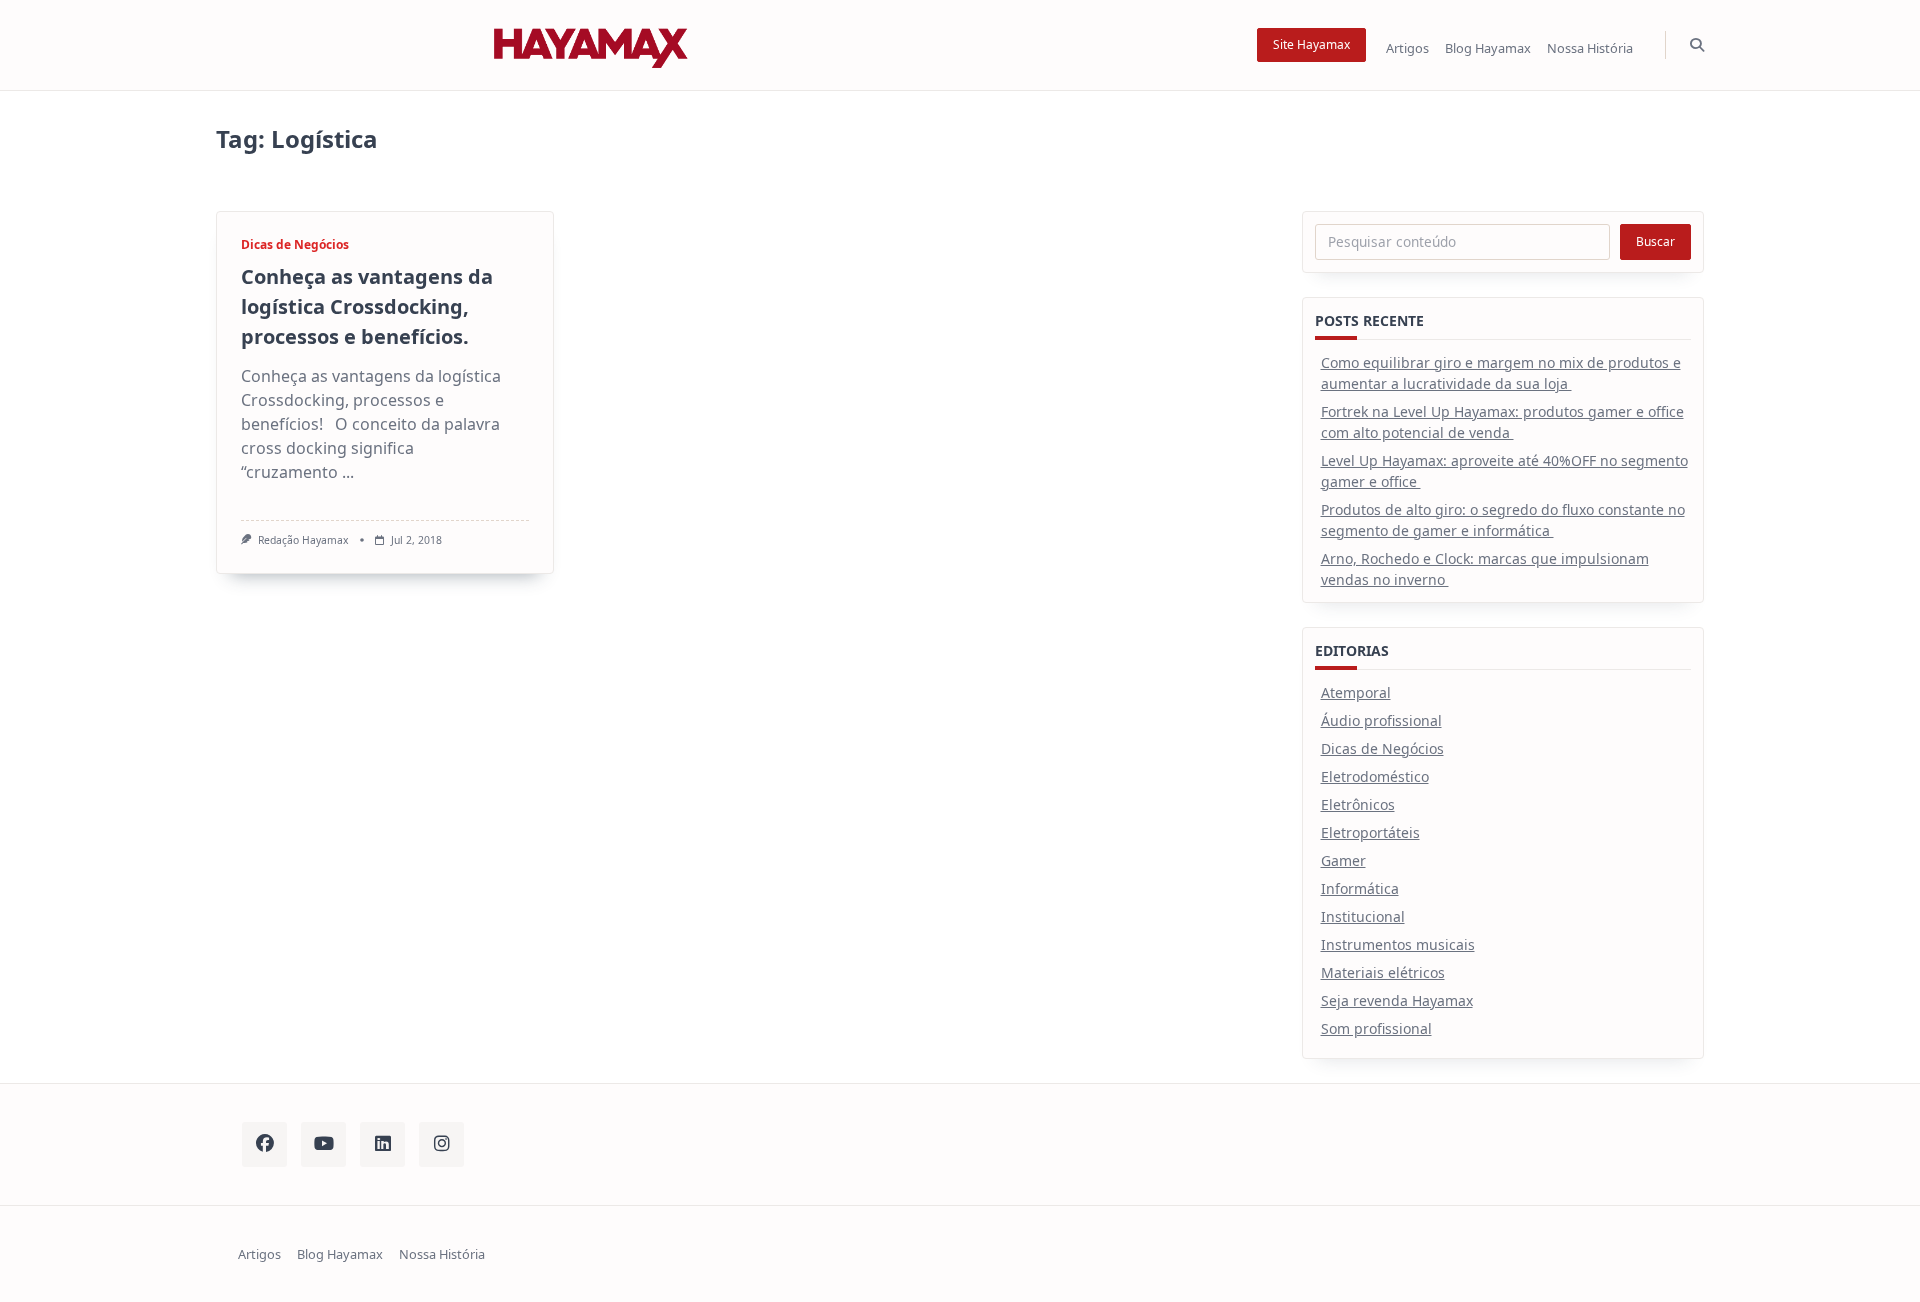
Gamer (1343, 860)
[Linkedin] (382, 1144)
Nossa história (1590, 49)
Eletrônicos (1358, 804)
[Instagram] (441, 1144)
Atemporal (1356, 692)
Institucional (1363, 916)
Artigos (1407, 49)
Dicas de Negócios (295, 244)
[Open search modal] (1697, 45)
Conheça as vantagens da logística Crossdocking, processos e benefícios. (367, 306)
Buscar (1655, 241)
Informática (1360, 888)
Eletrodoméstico (1375, 776)
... (348, 472)
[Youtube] (323, 1144)
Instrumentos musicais (1398, 944)
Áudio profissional (1381, 720)
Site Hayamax (1311, 44)
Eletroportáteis (1370, 832)
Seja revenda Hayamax (1397, 1000)
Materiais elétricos (1383, 972)
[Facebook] (264, 1144)
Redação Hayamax (303, 540)
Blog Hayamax (1488, 49)
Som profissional (1376, 1028)
